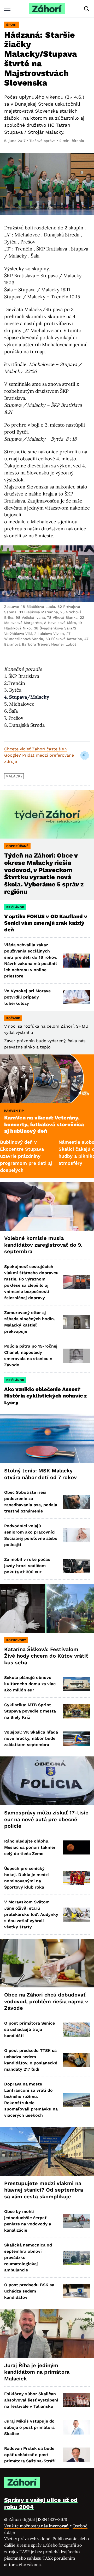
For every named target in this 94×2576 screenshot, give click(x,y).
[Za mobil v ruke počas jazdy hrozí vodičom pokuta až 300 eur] (76, 1566)
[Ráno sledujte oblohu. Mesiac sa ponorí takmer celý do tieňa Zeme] (76, 1847)
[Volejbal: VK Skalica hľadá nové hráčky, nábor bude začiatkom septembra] (76, 1738)
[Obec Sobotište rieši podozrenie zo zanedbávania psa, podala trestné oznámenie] (76, 1502)
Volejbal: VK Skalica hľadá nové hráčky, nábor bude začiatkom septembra (31, 1738)
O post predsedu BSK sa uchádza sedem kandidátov (29, 2291)
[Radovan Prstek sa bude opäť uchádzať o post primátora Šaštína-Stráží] (76, 2455)
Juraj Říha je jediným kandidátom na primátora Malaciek (37, 2372)
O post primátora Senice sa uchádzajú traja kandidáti (30, 2029)
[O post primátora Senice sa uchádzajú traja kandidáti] (76, 2030)
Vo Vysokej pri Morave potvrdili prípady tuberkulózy (27, 997)
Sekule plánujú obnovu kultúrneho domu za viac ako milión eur (30, 1684)
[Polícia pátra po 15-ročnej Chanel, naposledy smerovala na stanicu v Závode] (76, 1356)
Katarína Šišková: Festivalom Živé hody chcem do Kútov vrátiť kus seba (46, 1656)
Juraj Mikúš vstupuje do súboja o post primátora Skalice (29, 2427)
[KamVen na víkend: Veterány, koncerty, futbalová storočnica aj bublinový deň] (47, 1079)
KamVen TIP (14, 1111)
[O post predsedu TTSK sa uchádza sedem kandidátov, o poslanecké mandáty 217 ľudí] (76, 2060)
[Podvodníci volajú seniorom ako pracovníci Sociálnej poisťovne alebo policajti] (76, 1535)
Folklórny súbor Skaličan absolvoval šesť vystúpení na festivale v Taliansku (31, 2400)
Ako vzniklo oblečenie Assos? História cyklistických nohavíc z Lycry (45, 1396)
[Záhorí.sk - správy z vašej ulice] (47, 9)
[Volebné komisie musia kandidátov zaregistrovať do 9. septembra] (47, 1206)
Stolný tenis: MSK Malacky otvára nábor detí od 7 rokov (40, 1474)
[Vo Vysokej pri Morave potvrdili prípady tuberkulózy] (76, 997)
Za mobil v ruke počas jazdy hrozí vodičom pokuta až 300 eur (27, 1566)
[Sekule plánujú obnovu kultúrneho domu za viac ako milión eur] (76, 1684)
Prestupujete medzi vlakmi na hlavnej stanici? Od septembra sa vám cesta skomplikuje (44, 2190)
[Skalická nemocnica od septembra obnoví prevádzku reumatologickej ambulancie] (76, 2258)
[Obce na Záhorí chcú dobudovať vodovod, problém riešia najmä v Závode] (47, 1963)
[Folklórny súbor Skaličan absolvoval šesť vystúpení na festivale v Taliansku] (76, 2400)
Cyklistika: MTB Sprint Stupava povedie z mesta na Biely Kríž (30, 1711)
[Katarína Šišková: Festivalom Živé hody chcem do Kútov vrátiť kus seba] (47, 1608)
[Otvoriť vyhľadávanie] (87, 9)
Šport (12, 25)
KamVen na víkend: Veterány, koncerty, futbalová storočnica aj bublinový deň (44, 1124)
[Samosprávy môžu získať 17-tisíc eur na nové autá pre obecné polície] (47, 1781)
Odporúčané (17, 846)
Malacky (14, 776)
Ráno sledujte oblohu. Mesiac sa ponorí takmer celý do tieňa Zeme (30, 1847)
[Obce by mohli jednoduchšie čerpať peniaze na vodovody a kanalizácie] (76, 2221)
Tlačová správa (42, 141)
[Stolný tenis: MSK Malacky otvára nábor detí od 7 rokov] (47, 1439)
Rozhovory (16, 1640)
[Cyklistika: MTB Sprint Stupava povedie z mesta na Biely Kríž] (76, 1711)
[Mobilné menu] (7, 9)
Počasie (13, 1018)
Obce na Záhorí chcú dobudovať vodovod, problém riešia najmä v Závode (46, 2001)
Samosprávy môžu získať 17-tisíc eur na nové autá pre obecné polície (46, 1819)
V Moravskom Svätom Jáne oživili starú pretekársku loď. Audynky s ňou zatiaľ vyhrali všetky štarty (31, 1914)
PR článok (15, 907)
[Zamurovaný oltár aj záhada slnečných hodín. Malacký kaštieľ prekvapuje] (76, 1322)
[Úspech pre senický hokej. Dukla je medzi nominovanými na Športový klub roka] (76, 1878)
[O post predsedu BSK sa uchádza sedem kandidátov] (76, 2291)
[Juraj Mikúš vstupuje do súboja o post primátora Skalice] (76, 2427)
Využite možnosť (37, 2526)
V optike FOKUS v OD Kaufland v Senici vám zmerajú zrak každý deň (46, 923)
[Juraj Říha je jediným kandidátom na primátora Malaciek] (47, 2334)
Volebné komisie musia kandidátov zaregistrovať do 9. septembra (43, 1245)
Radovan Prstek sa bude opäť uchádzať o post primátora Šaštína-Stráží (30, 2455)
